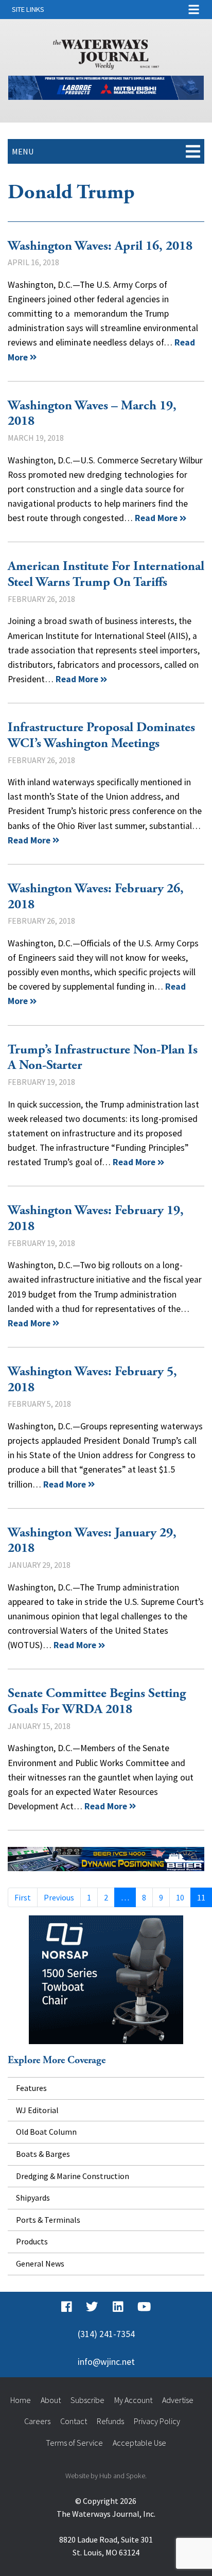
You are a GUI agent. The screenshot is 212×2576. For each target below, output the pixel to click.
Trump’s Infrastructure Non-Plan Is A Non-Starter (103, 1058)
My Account (133, 2400)
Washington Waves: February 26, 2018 (96, 897)
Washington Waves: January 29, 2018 (92, 1541)
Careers (37, 2421)
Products (32, 2241)
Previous (59, 1897)
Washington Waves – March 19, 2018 (92, 414)
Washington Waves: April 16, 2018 (100, 246)
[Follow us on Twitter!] (92, 2307)
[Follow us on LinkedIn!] (118, 2307)
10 (180, 1897)
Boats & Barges (43, 2154)
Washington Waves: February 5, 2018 (92, 1380)
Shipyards (33, 2198)
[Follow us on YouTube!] (144, 2307)
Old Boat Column (46, 2132)
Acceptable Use (139, 2443)
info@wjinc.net (106, 2362)
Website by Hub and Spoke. (106, 2476)
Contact (74, 2421)
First (23, 1897)
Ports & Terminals (48, 2220)
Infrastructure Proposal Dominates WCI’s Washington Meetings (101, 736)
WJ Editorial (37, 2110)
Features (31, 2088)
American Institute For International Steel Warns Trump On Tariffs (106, 574)
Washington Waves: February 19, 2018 (96, 1218)
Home (21, 2400)
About (51, 2400)
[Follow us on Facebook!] (67, 2307)
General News (40, 2263)
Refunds (110, 2421)
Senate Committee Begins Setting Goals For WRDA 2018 (97, 1701)
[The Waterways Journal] (106, 53)
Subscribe (87, 2400)
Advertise (178, 2400)
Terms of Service (74, 2443)
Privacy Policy (157, 2421)
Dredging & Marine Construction (73, 2176)
